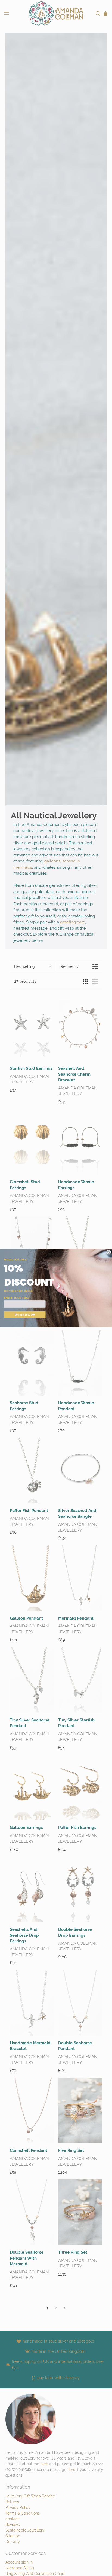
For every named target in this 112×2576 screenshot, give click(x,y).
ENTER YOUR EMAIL (17, 1298)
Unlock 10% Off (25, 1315)
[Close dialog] (109, 1252)
